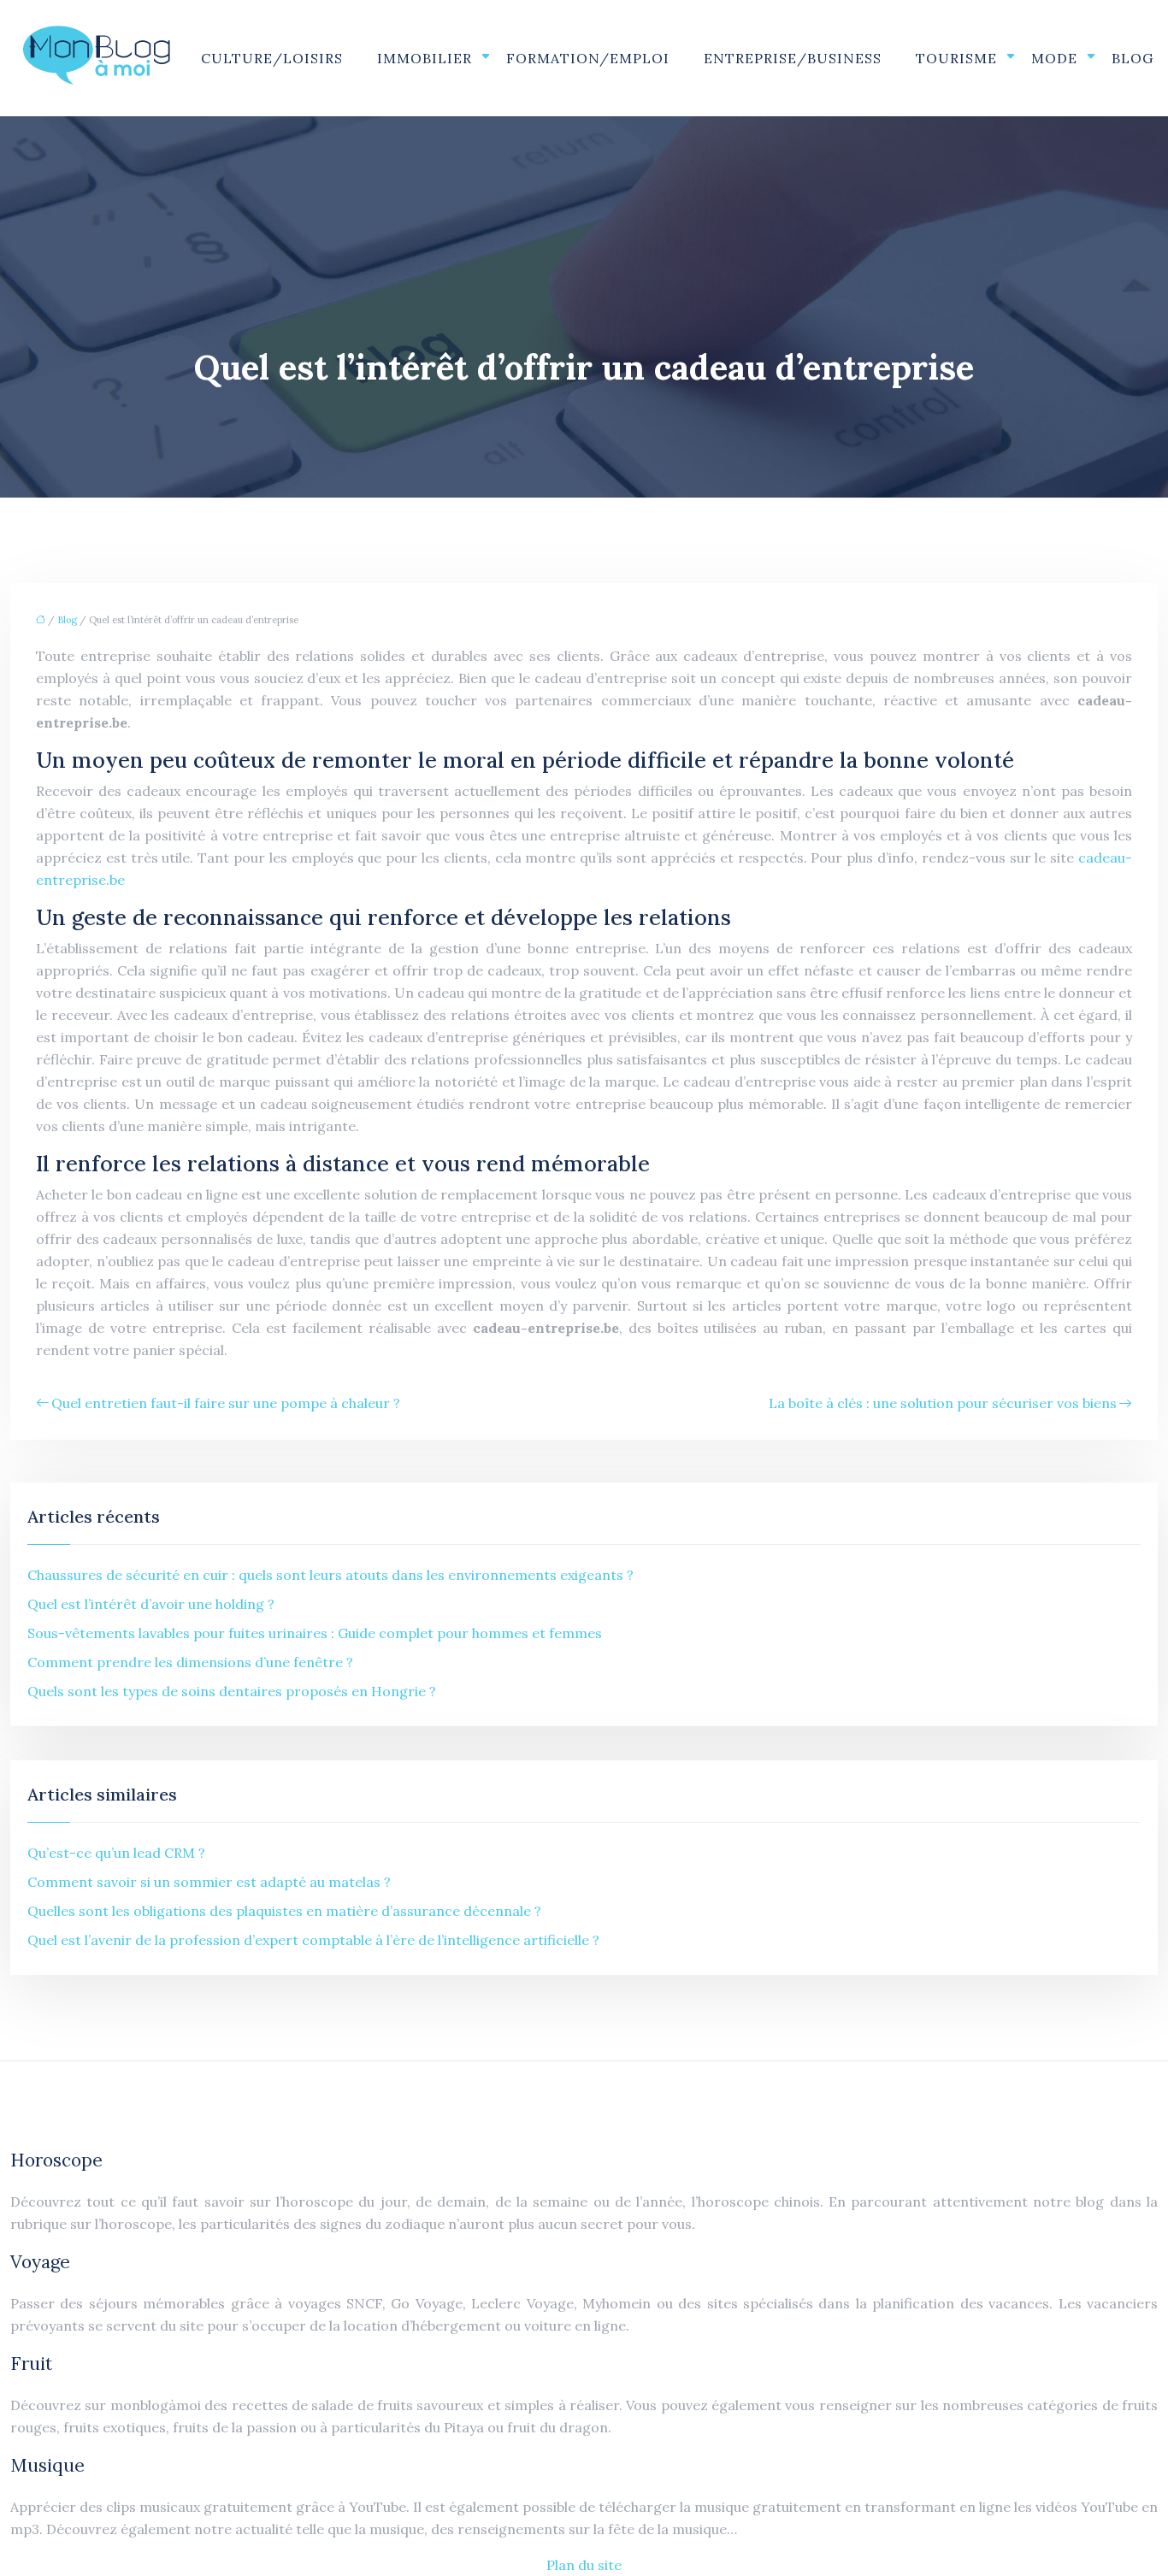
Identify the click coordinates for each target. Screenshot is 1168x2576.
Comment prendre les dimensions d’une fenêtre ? (190, 1662)
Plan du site (584, 2565)
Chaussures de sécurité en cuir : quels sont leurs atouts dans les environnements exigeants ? (330, 1575)
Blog (1133, 58)
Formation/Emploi (588, 58)
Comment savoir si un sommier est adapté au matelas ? (209, 1882)
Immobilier (425, 58)
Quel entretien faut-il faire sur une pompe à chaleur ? (226, 1403)
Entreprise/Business (793, 58)
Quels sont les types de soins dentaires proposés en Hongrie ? (232, 1691)
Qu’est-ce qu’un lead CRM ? (116, 1853)
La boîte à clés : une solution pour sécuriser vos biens (943, 1403)
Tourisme (956, 58)
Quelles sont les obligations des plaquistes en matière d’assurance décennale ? (284, 1911)
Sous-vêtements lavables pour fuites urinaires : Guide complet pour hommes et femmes (315, 1633)
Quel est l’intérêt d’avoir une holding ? (151, 1604)
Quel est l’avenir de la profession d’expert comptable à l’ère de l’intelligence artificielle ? (313, 1940)
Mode (1054, 58)
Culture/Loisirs (272, 58)
